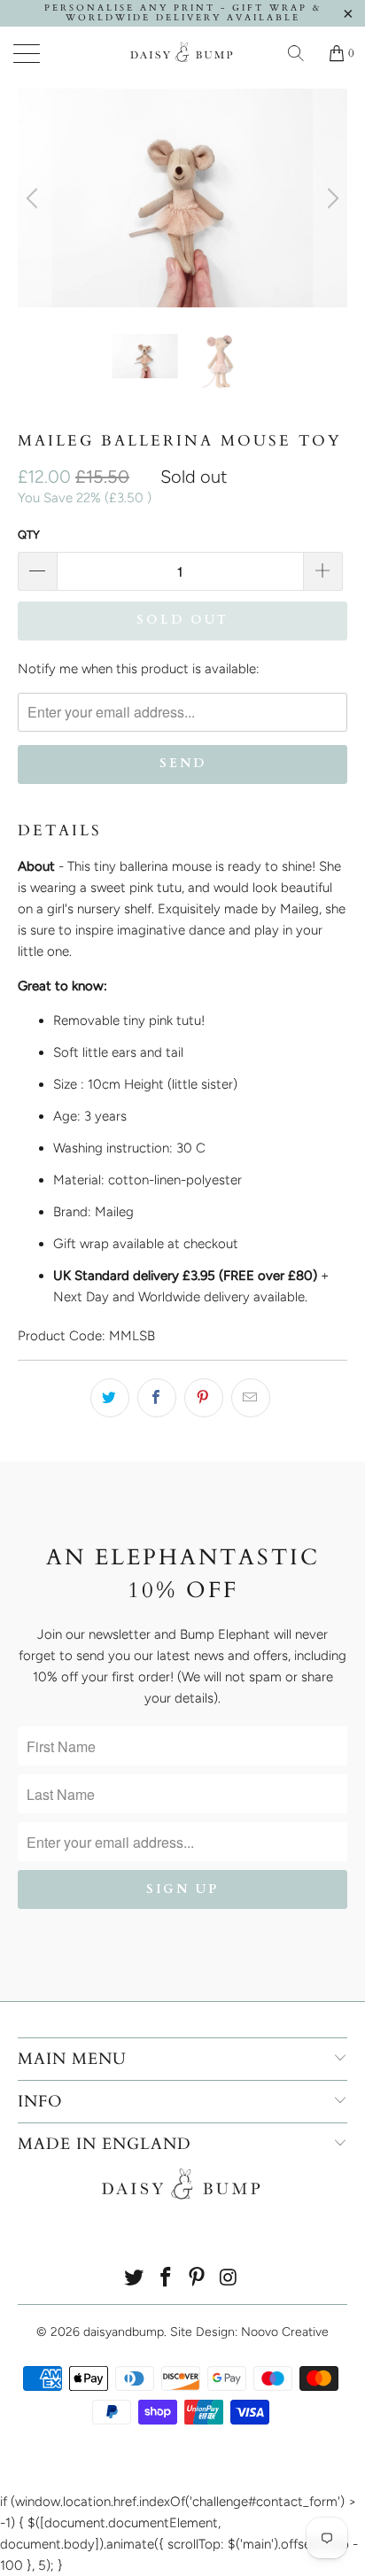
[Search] (302, 53)
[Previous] (35, 198)
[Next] (330, 198)
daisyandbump (124, 2332)
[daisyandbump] (182, 53)
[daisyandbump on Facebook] (166, 2279)
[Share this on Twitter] (110, 1398)
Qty (29, 535)
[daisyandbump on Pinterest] (198, 2279)
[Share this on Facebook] (157, 1398)
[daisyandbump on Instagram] (229, 2279)
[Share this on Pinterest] (204, 1398)
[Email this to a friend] (251, 1398)
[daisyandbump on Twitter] (135, 2279)
